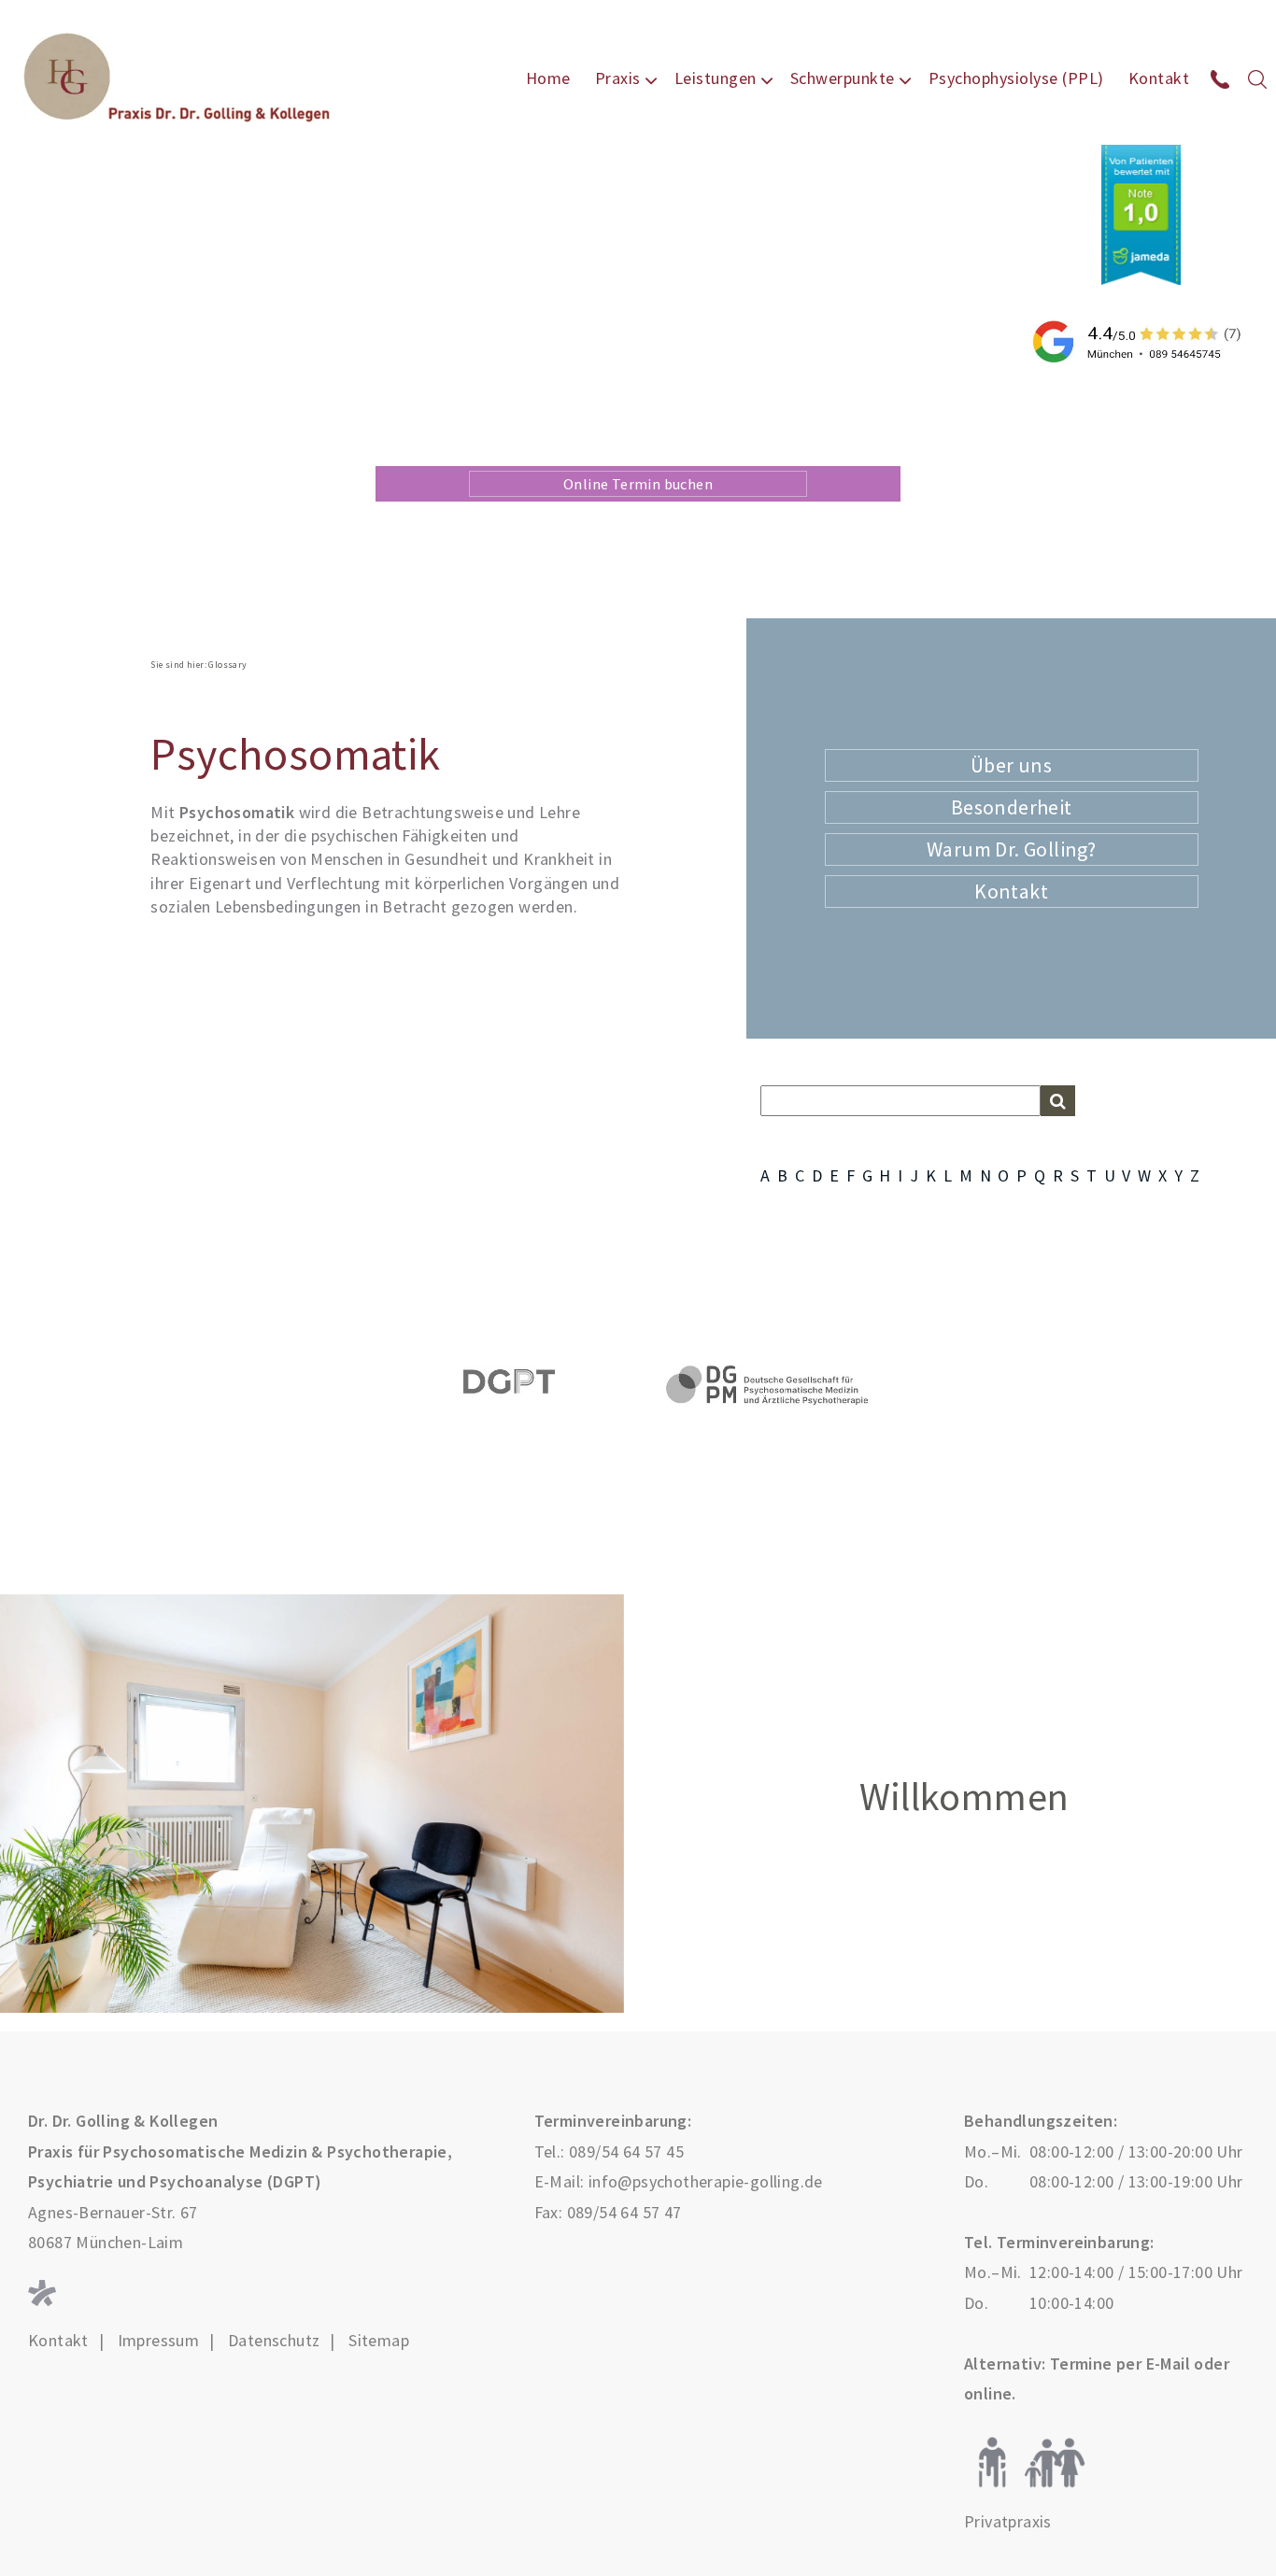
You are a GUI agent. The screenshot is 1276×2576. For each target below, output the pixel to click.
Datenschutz (274, 2341)
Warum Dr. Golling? (1011, 849)
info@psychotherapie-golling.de (706, 2181)
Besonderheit (1012, 807)
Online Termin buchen (638, 484)
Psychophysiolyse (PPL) (1016, 78)
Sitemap (379, 2341)
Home (548, 78)
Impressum (159, 2341)
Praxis (618, 78)
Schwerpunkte (843, 78)
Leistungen (716, 78)
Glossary (227, 665)
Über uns (1011, 765)
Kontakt (1159, 78)
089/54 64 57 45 (626, 2151)
